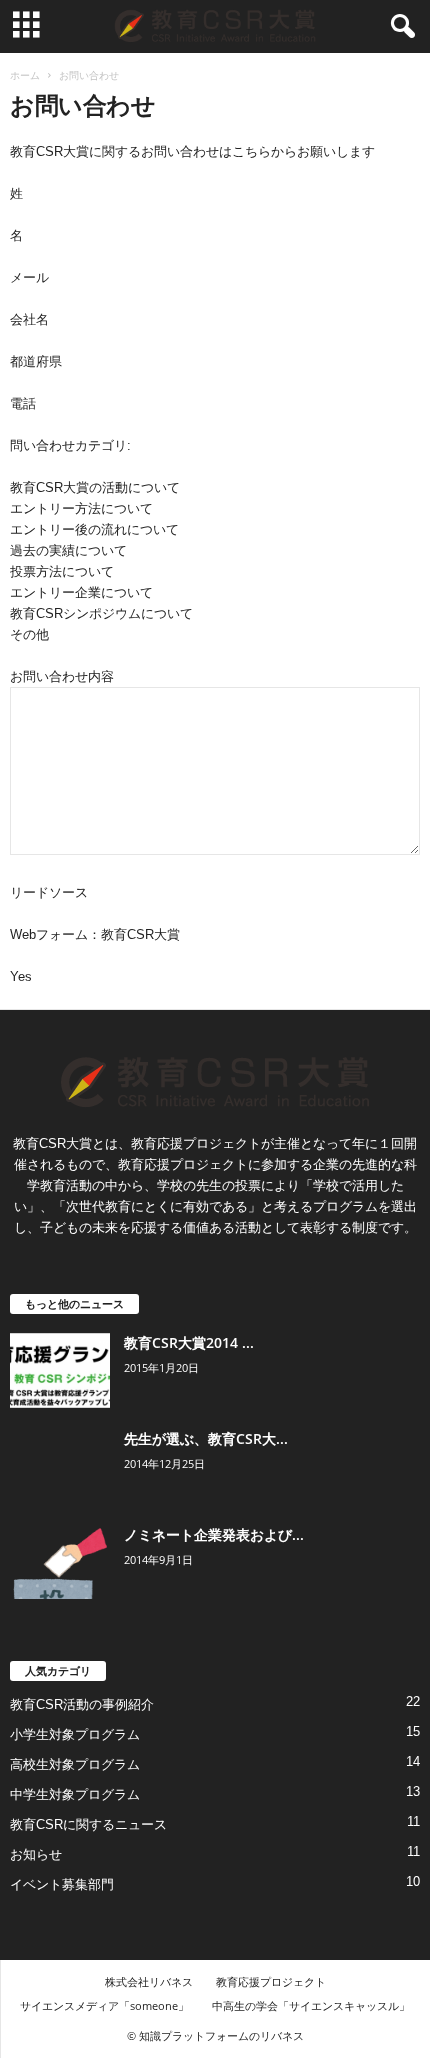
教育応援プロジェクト (271, 1981)
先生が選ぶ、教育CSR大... (206, 1438)
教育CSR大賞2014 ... (189, 1342)
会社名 (29, 319)
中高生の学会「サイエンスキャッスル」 (311, 2005)
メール (29, 277)
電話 (23, 403)
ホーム (25, 75)
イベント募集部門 (62, 1884)
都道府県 (36, 361)
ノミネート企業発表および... (214, 1534)
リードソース (49, 892)
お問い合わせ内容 (62, 676)
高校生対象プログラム (75, 1764)
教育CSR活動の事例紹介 (82, 1704)
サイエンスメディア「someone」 (104, 2005)
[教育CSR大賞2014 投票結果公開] (60, 1370)
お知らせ (36, 1854)
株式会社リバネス (149, 1981)
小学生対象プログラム (75, 1734)
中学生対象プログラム (75, 1794)
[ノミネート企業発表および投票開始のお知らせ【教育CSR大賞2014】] (60, 1562)
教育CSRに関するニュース (88, 1824)
